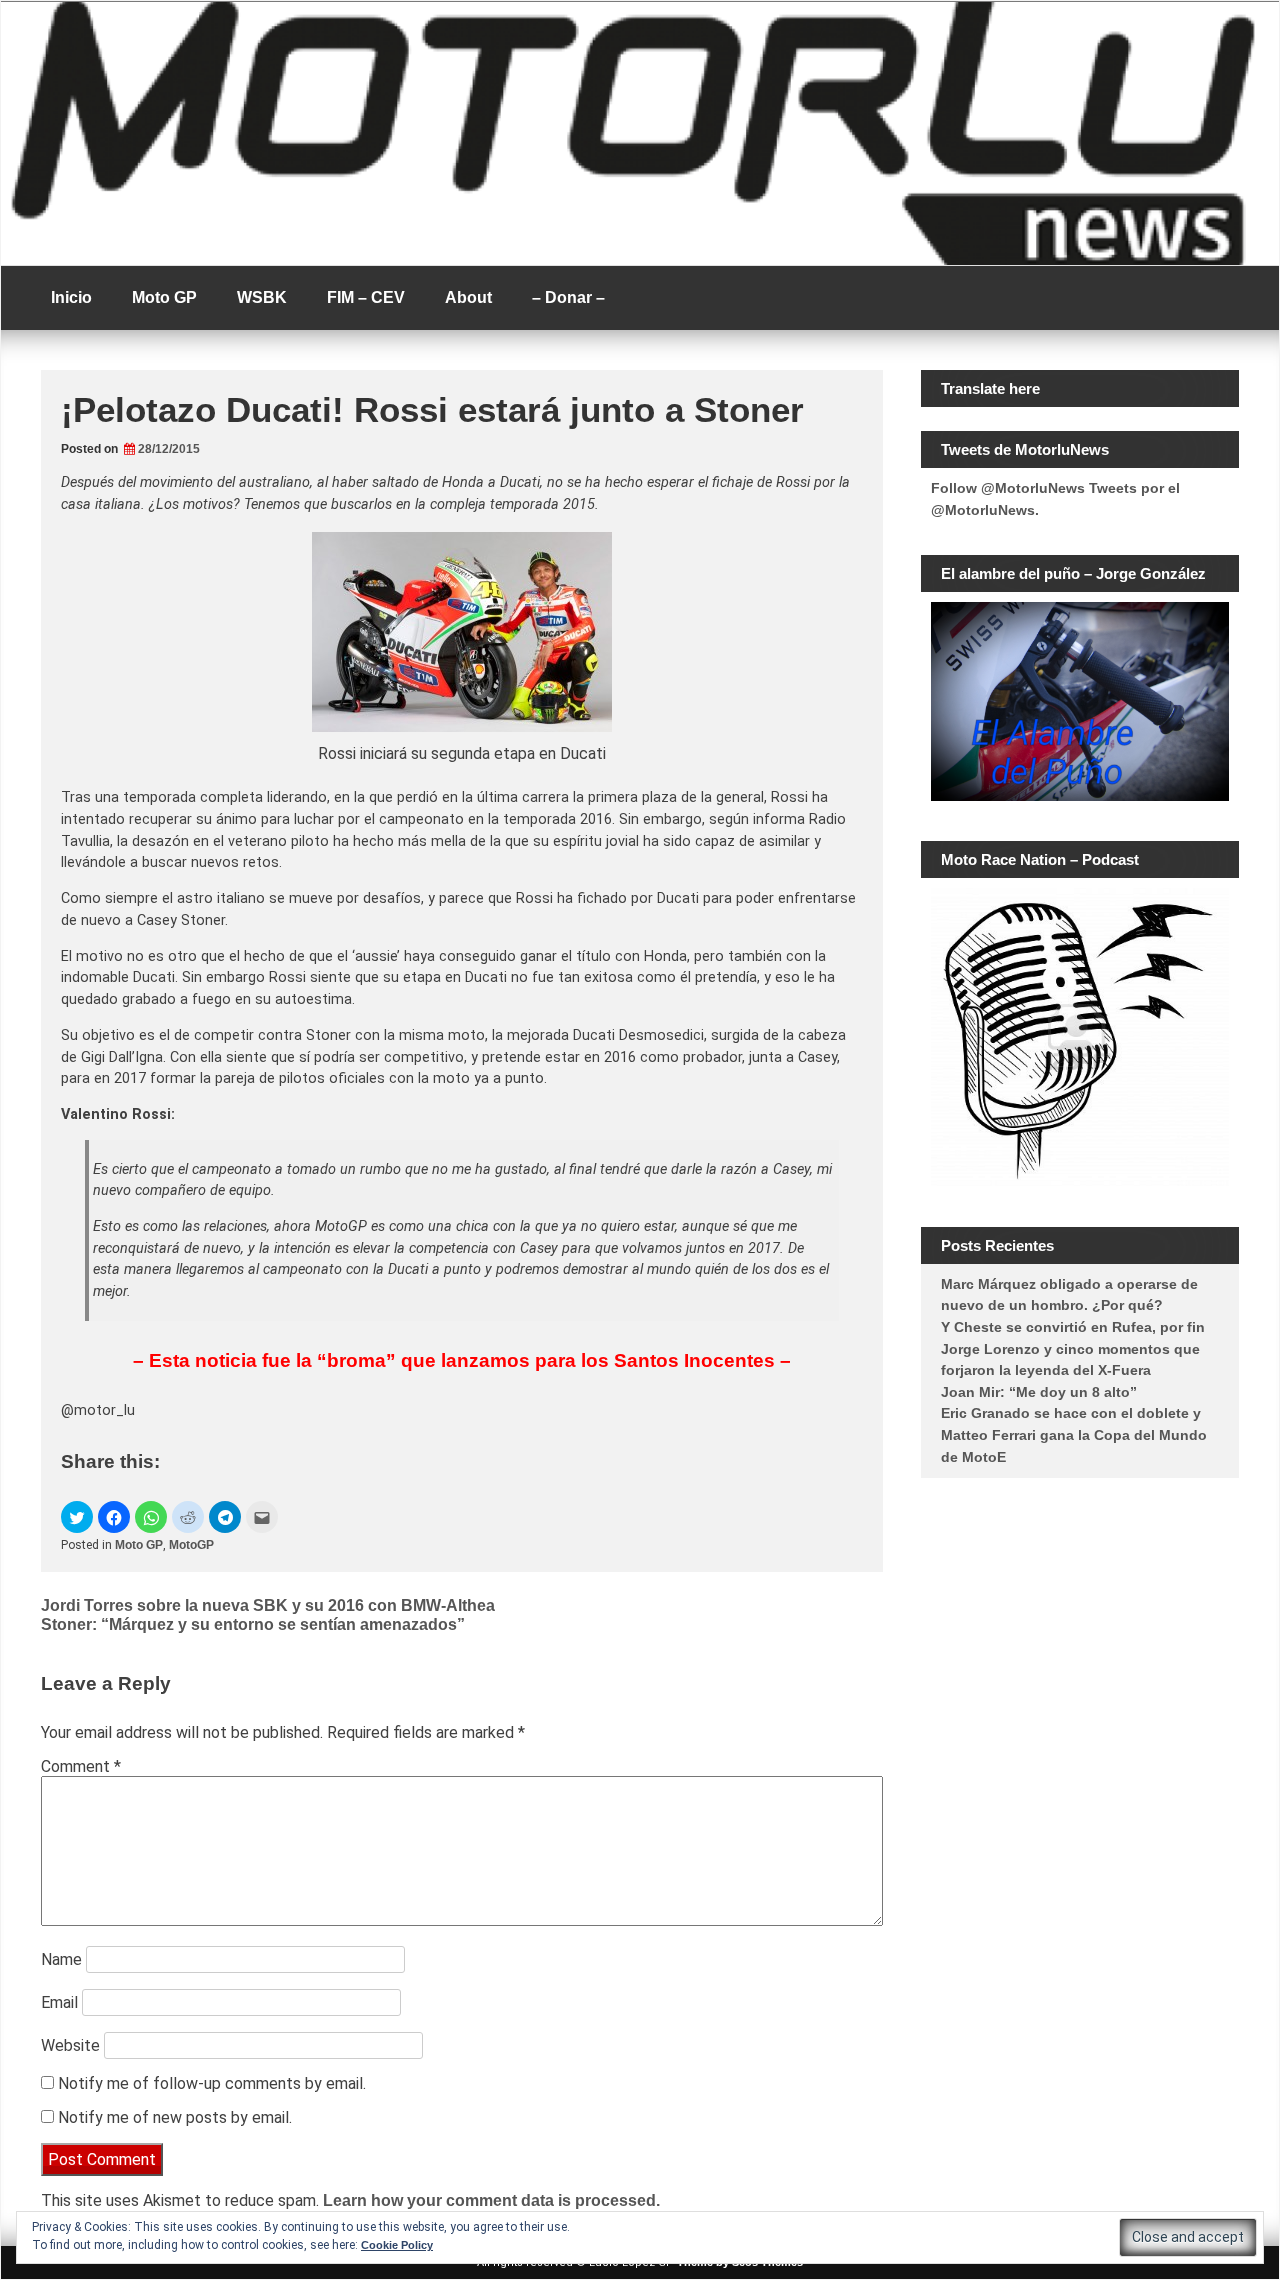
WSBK (262, 297)
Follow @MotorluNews (1008, 488)
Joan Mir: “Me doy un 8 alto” (1039, 1392)
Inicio (71, 297)
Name (61, 1959)
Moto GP (164, 297)
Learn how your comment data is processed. (491, 2200)
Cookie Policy (397, 2245)
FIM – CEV (366, 297)
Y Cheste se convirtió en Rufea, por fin (1073, 1327)
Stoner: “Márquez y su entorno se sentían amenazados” (253, 1624)
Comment (81, 1766)
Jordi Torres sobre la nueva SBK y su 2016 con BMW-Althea (268, 1605)
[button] (77, 1517)
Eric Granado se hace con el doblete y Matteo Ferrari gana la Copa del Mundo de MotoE (1074, 1434)
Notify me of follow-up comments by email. (212, 2083)
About (468, 297)
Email (59, 2002)
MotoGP (191, 1545)
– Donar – (568, 297)
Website (70, 2045)
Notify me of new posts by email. (175, 2117)
